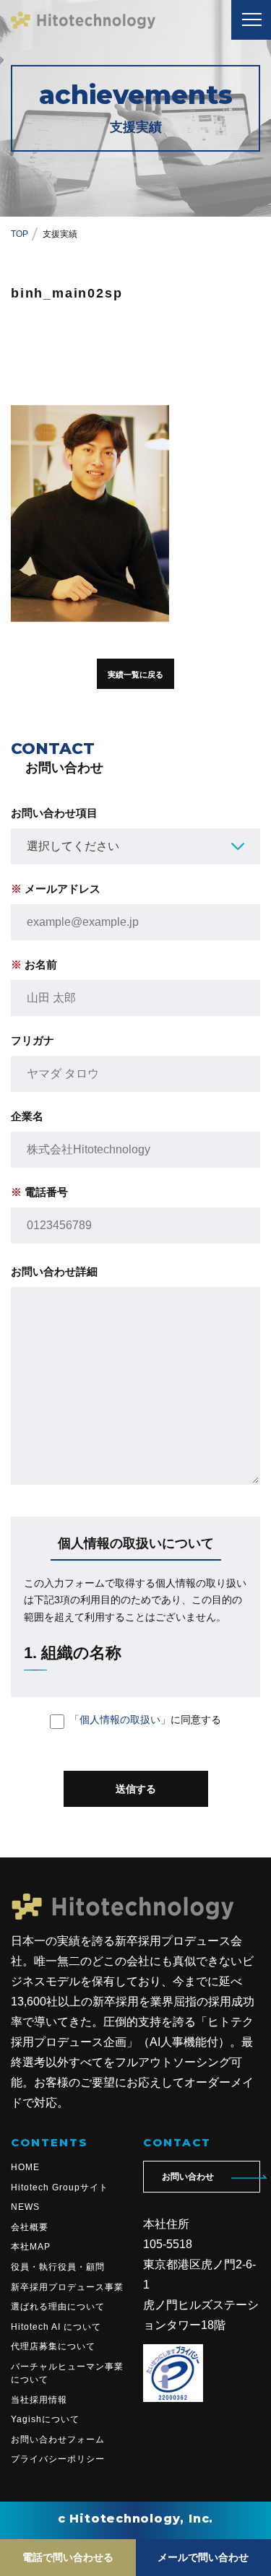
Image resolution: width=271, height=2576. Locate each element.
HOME (25, 2167)
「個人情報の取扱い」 (120, 1719)
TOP (20, 234)
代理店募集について (53, 2346)
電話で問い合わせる (68, 2557)
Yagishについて (45, 2419)
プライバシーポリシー (58, 2459)
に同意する (145, 1719)
